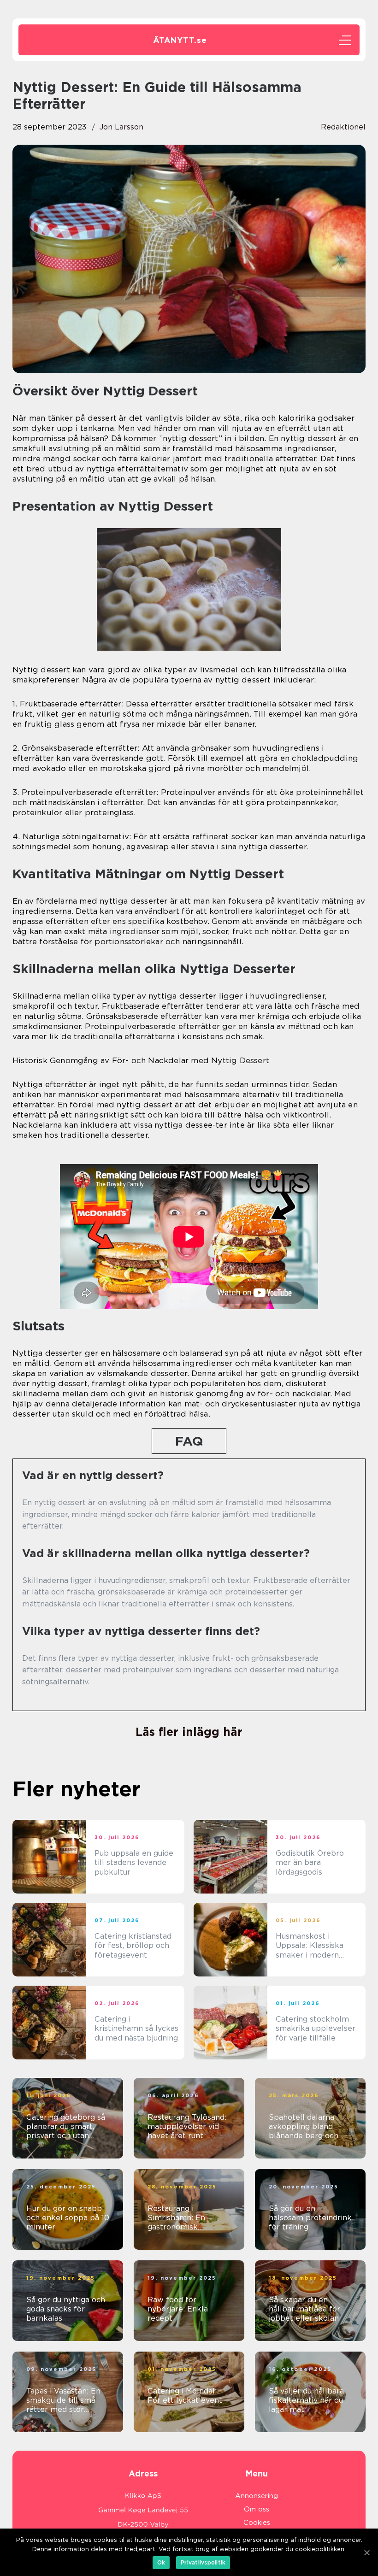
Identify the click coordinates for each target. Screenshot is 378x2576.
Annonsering (257, 2496)
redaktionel (343, 127)
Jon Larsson (121, 127)
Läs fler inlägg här (189, 1732)
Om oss (257, 2509)
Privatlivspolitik (203, 2562)
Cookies (257, 2523)
